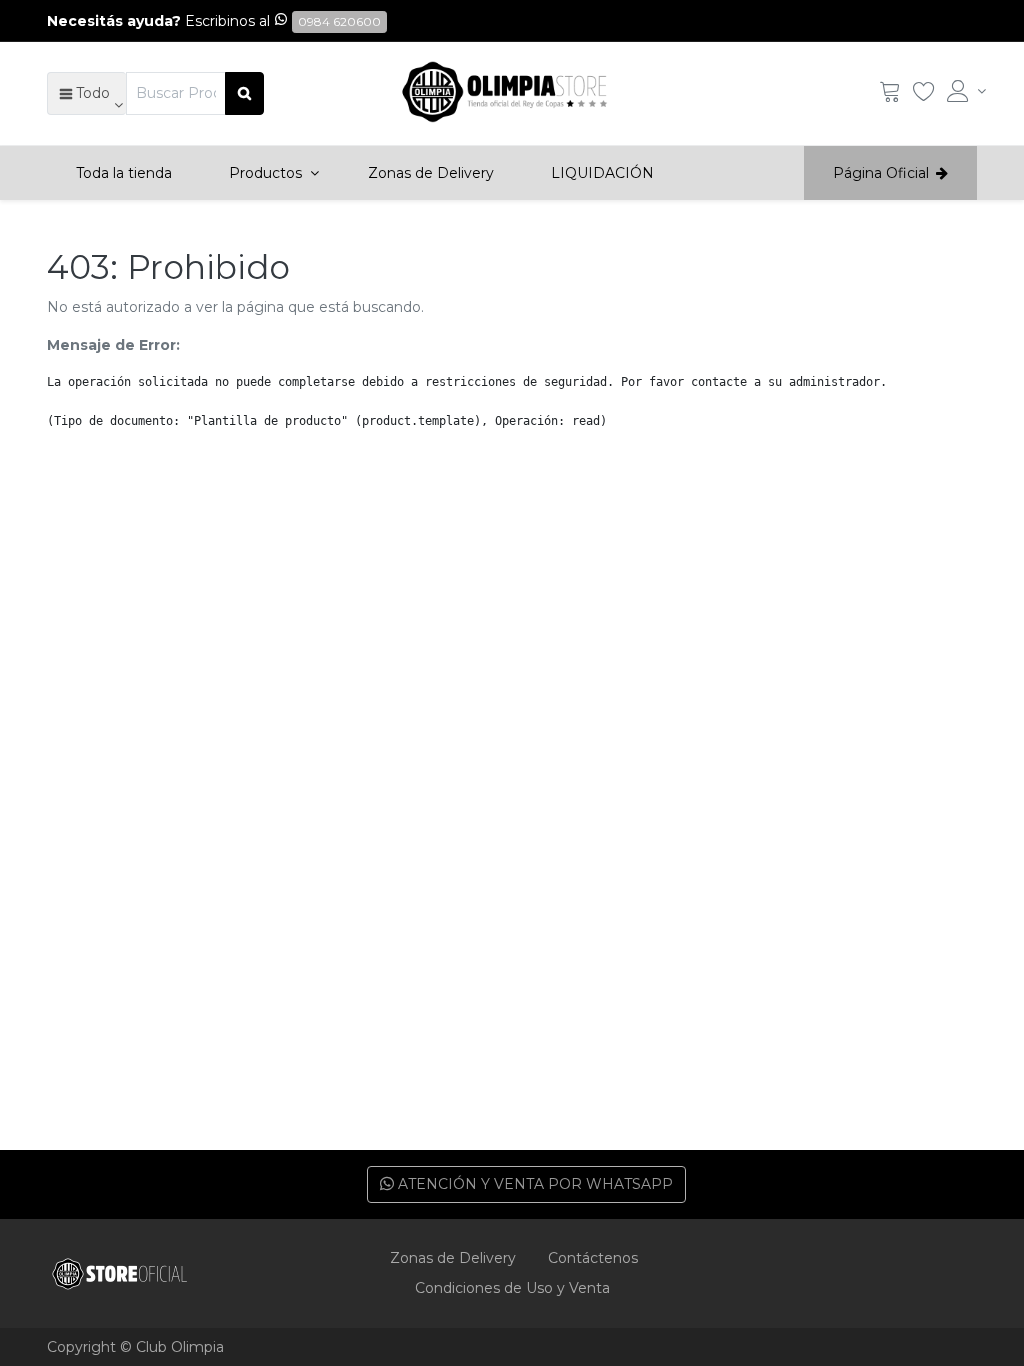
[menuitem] (124, 173)
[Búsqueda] (244, 93)
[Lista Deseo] (924, 96)
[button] (86, 93)
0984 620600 (339, 21)
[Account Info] (962, 91)
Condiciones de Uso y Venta (512, 1288)
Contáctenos (593, 1258)
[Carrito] (890, 96)
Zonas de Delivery (453, 1258)
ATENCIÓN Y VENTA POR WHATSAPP (533, 1184)
